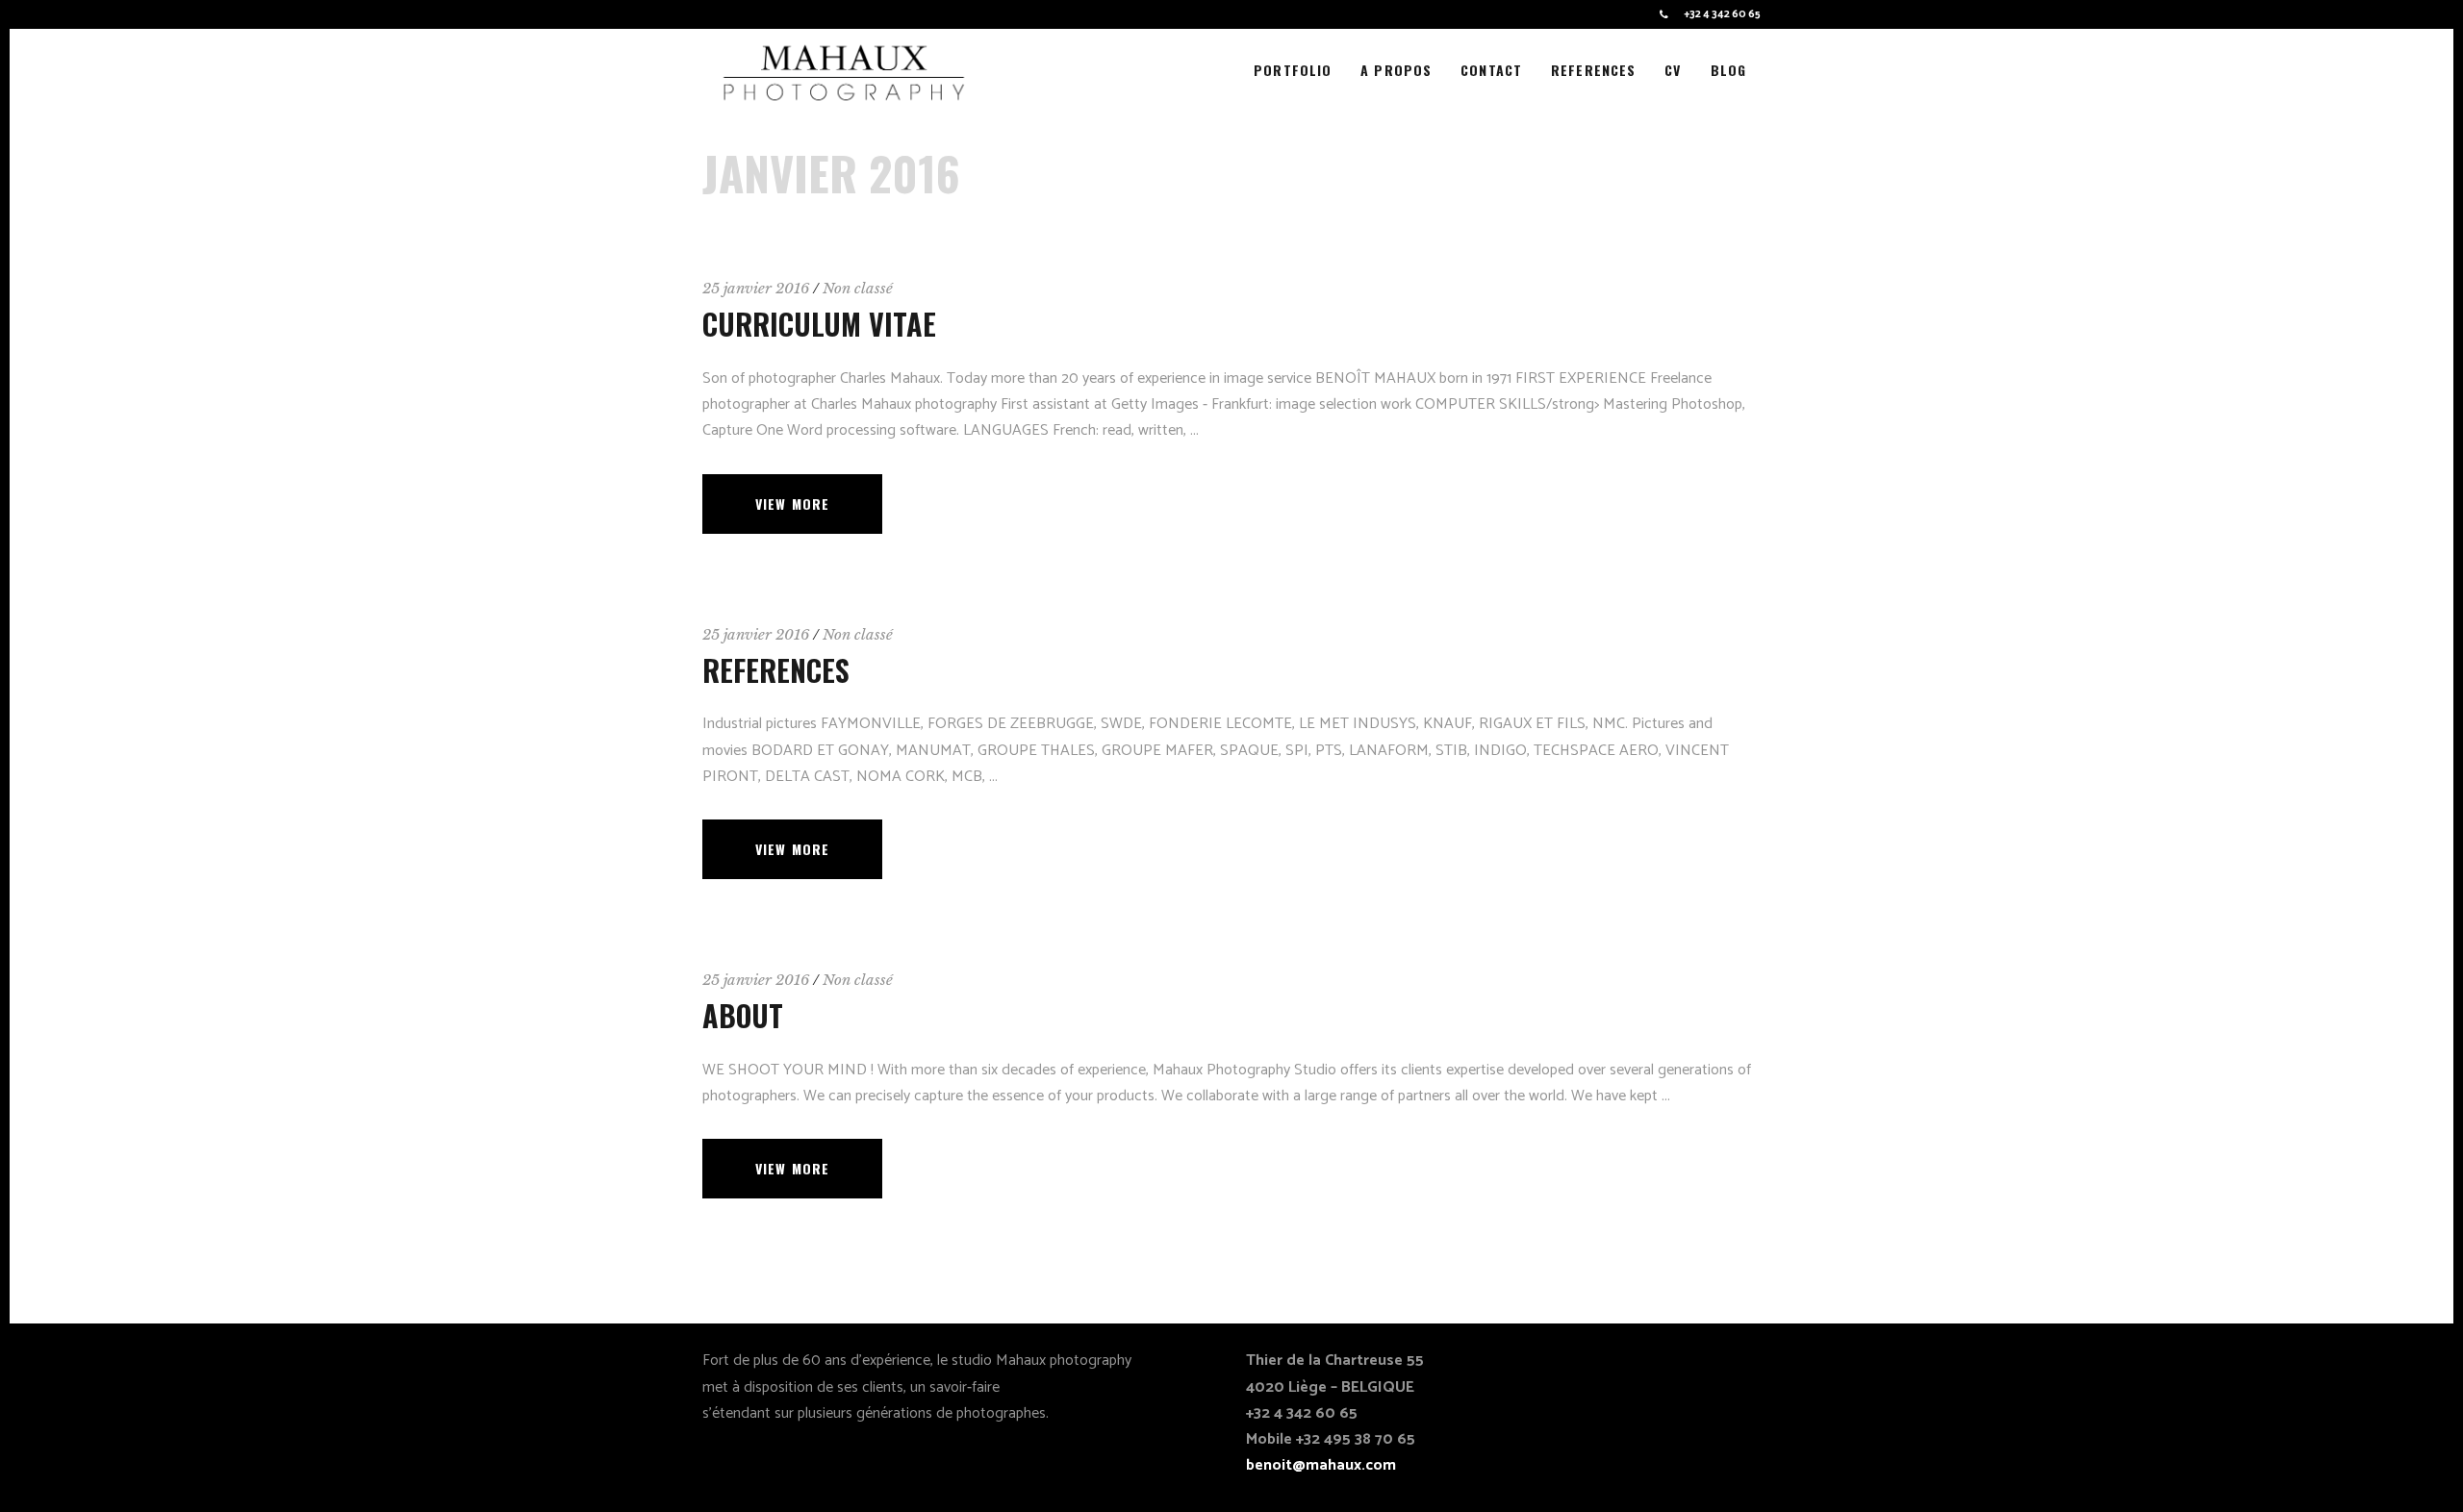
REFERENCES (776, 670)
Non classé (858, 288)
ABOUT (743, 1015)
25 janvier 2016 (756, 288)
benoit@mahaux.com (1321, 1465)
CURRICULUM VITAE (819, 324)
